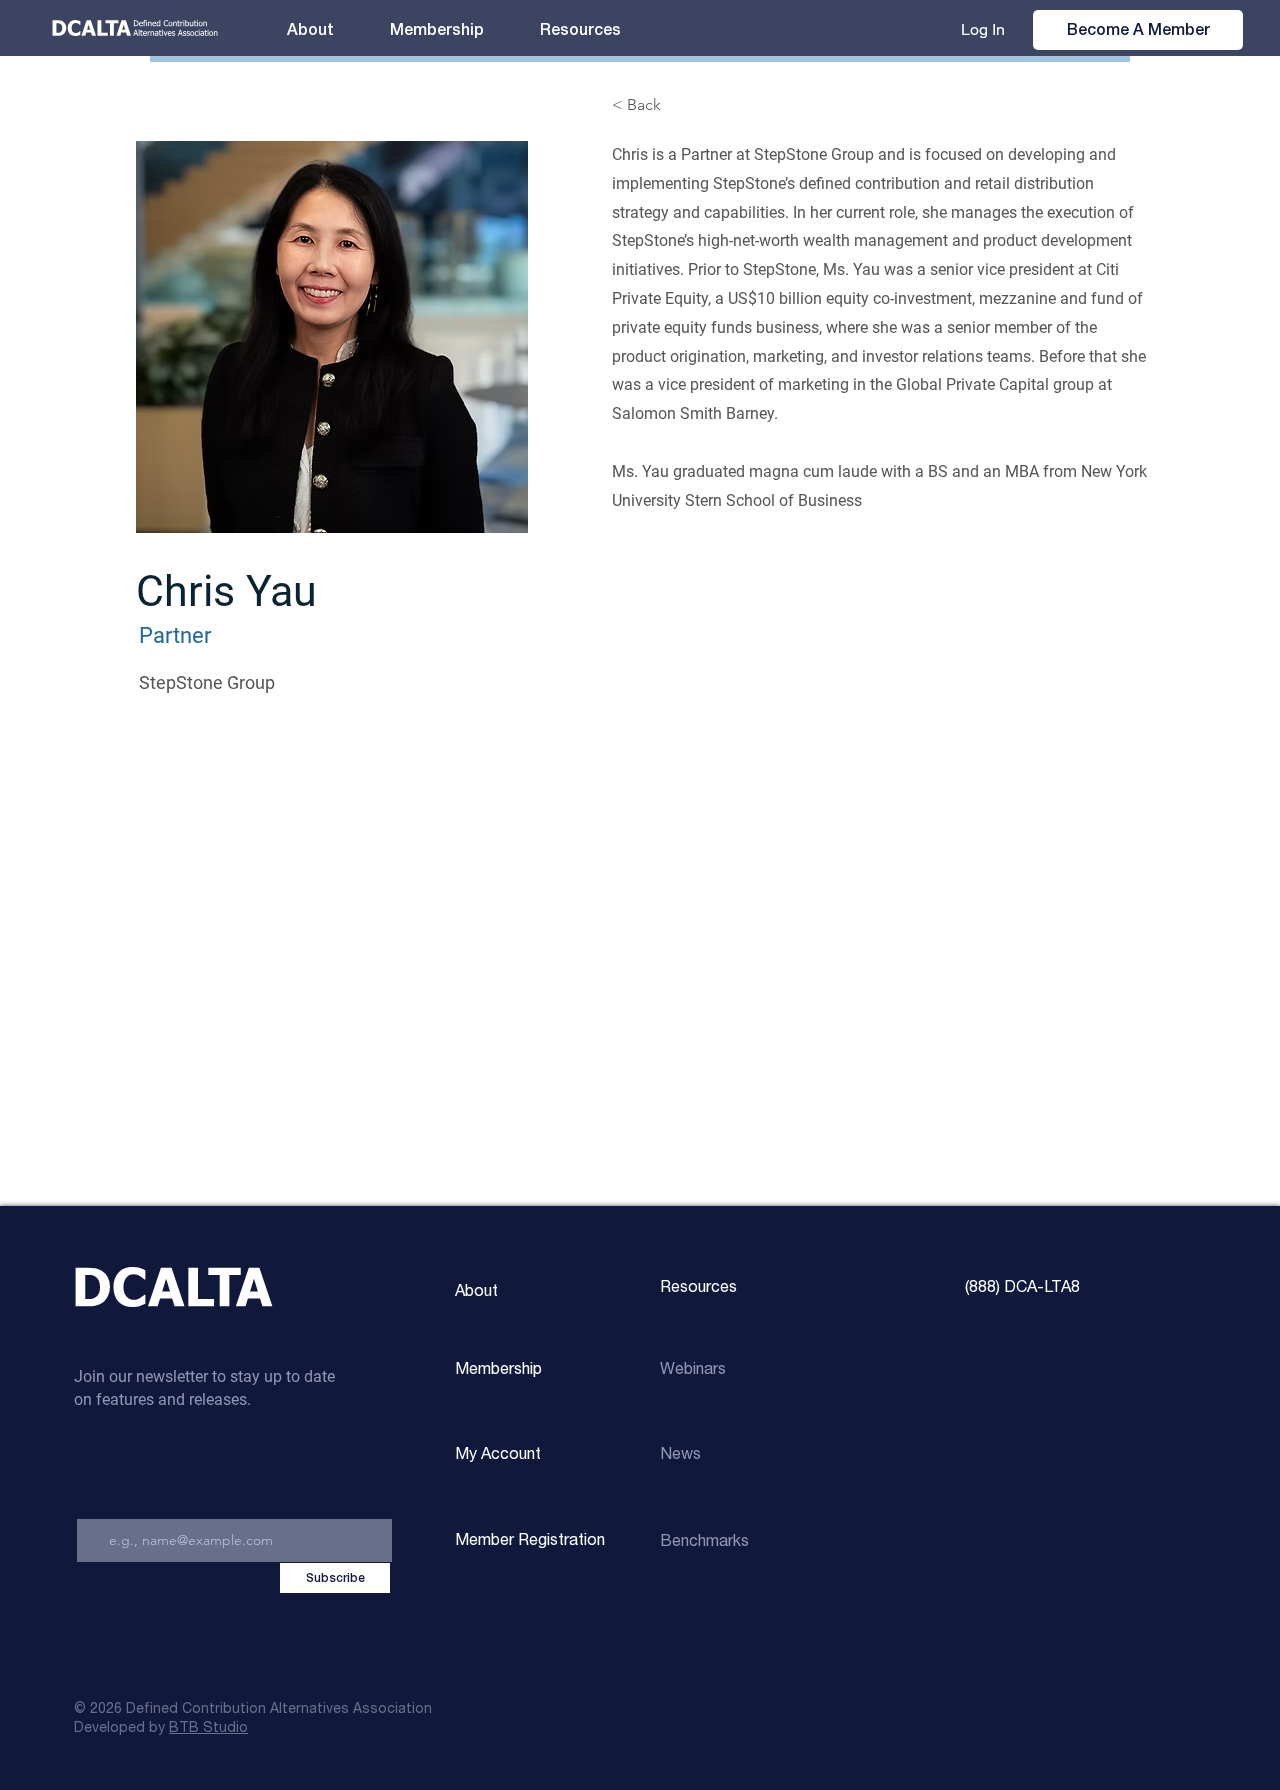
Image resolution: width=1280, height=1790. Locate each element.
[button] (580, 30)
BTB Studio (208, 1728)
